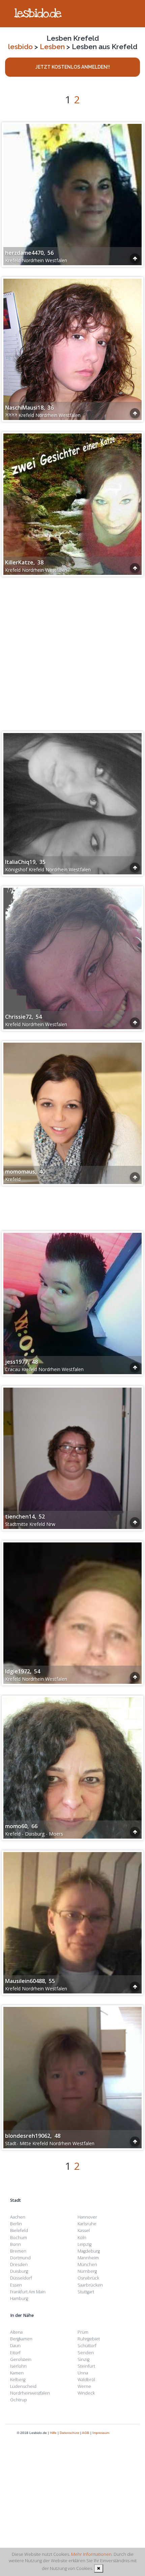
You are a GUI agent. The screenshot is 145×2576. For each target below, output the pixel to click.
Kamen (17, 2373)
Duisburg (19, 2271)
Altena (16, 2332)
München (87, 2265)
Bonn (16, 2244)
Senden (86, 2353)
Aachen (18, 2217)
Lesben (52, 47)
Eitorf (15, 2353)
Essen (16, 2285)
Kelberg (18, 2380)
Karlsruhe (87, 2224)
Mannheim (88, 2258)
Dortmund (20, 2258)
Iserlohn (18, 2366)
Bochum (19, 2238)
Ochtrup (19, 2400)
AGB (86, 2433)
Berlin (16, 2224)
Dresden (19, 2265)
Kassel (84, 2231)
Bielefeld (19, 2231)
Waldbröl (86, 2380)
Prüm (83, 2332)
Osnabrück (88, 2278)
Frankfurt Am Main (28, 2292)
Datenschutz (69, 2433)
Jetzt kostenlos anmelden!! (73, 67)
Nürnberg (87, 2271)
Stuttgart (86, 2292)
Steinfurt (86, 2366)
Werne (84, 2386)
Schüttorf (87, 2346)
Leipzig (84, 2244)
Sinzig (83, 2359)
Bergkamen (21, 2339)
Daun (15, 2346)
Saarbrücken (90, 2285)
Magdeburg (89, 2251)
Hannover (87, 2217)
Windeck (86, 2393)
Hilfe (53, 2433)
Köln (82, 2238)
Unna (83, 2373)
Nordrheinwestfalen (30, 2393)
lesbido (20, 47)
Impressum (101, 2433)
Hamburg (19, 2299)
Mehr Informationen (91, 2554)
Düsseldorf (21, 2278)
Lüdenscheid (23, 2386)
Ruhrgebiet (89, 2339)
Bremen (18, 2251)
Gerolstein (21, 2359)
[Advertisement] (72, 651)
